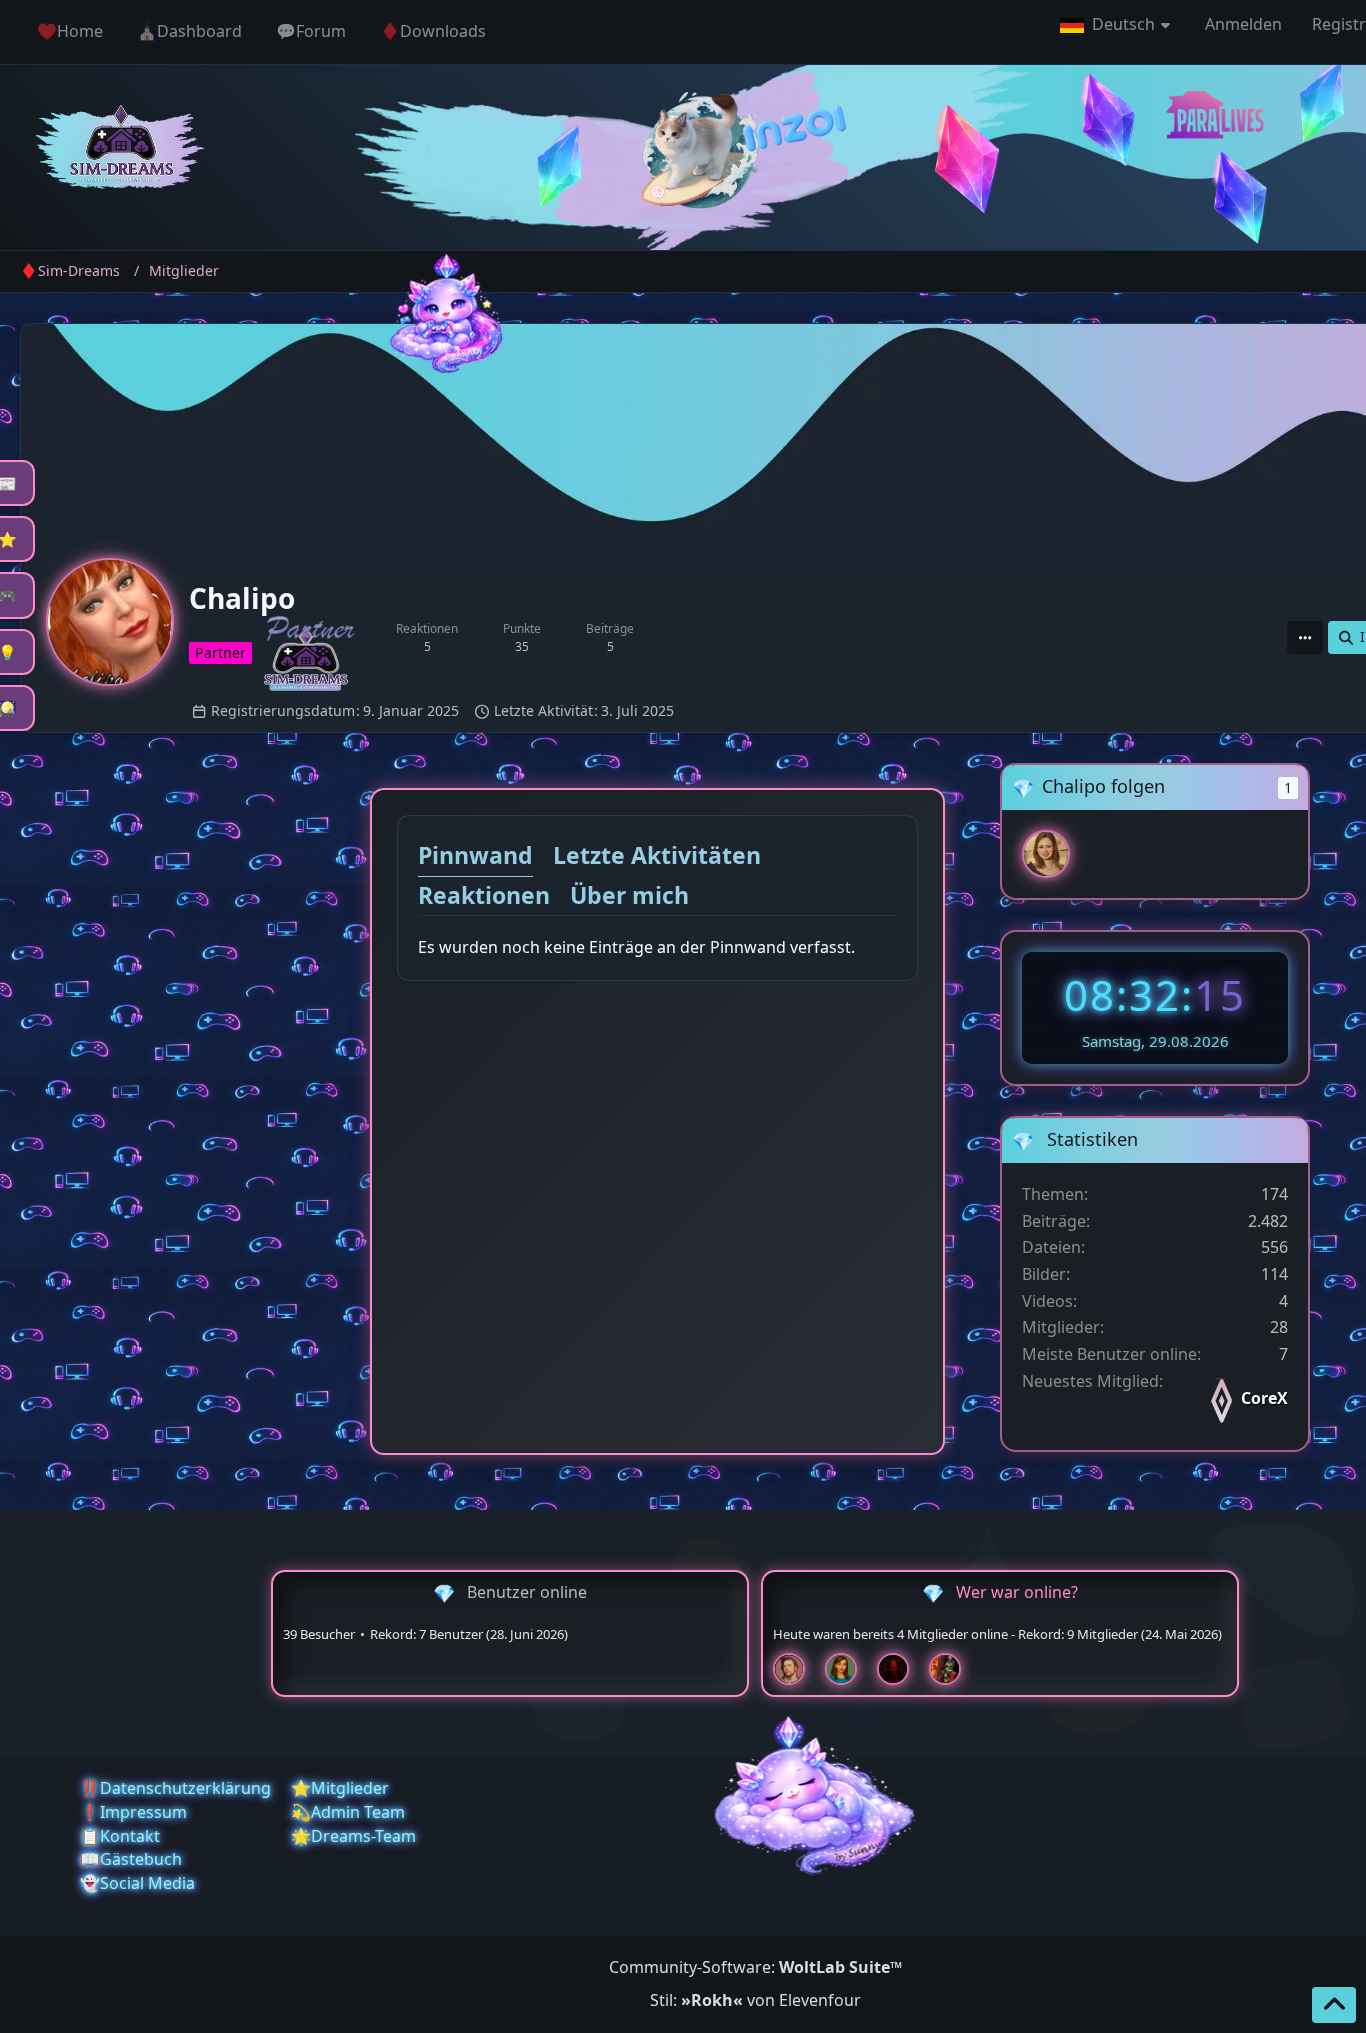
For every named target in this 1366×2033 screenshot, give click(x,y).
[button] (1117, 25)
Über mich (629, 895)
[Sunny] (1046, 854)
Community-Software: (755, 1967)
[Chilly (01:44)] (849, 1669)
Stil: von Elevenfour (755, 2000)
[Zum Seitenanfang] (1334, 2005)
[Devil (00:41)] (901, 1669)
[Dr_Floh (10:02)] (797, 1669)
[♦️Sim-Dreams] (121, 150)
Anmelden (1243, 24)
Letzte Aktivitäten (657, 855)
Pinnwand (475, 855)
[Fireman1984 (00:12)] (953, 1669)
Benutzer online (527, 1592)
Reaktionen (484, 895)
